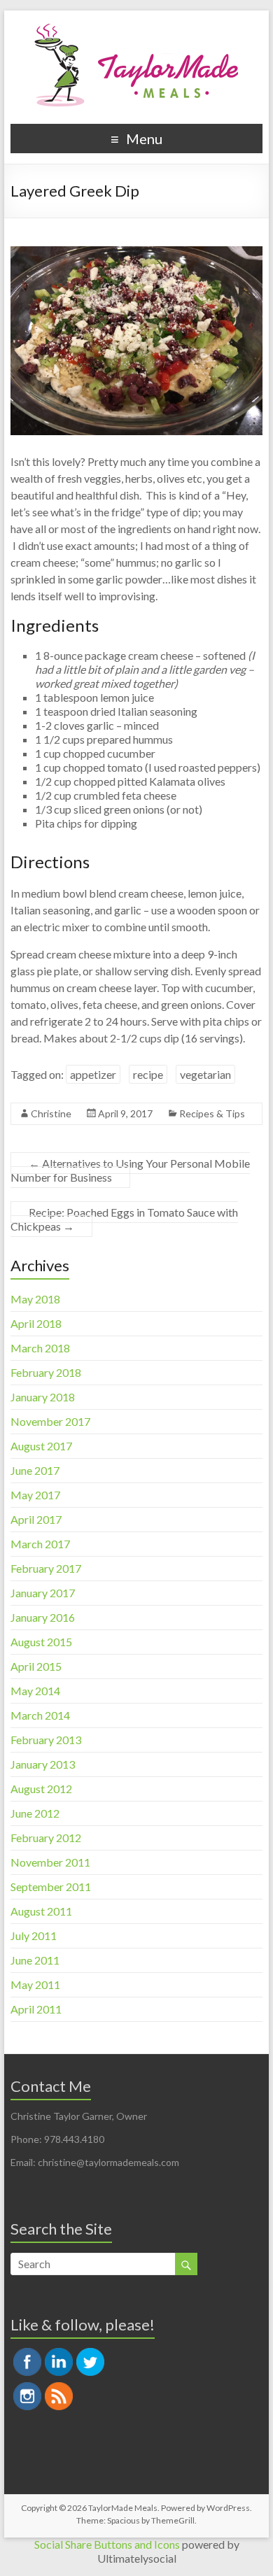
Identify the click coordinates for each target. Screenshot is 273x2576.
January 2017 (43, 1593)
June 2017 (35, 1470)
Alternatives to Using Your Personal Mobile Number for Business (130, 1170)
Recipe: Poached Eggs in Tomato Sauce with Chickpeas (124, 1219)
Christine (51, 1113)
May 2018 (35, 1299)
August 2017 (41, 1446)
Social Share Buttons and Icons (107, 2544)
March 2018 (40, 1348)
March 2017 (40, 1544)
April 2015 (36, 1666)
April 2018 (36, 1323)
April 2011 (36, 2009)
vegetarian (205, 1074)
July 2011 (34, 1935)
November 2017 (50, 1421)
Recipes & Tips (212, 1113)
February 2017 (46, 1568)
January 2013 (43, 1764)
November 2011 (50, 1862)
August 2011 (41, 1911)
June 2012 (35, 1813)
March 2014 (40, 1715)
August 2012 (41, 1789)
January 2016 (43, 1617)
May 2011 (35, 1984)
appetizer (93, 1074)
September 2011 (51, 1887)
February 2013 (46, 1740)
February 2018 (46, 1372)
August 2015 (41, 1642)
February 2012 (46, 1838)
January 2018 (43, 1397)
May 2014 (35, 1691)
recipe (148, 1074)
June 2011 (35, 1960)
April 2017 (36, 1519)
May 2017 (35, 1495)
